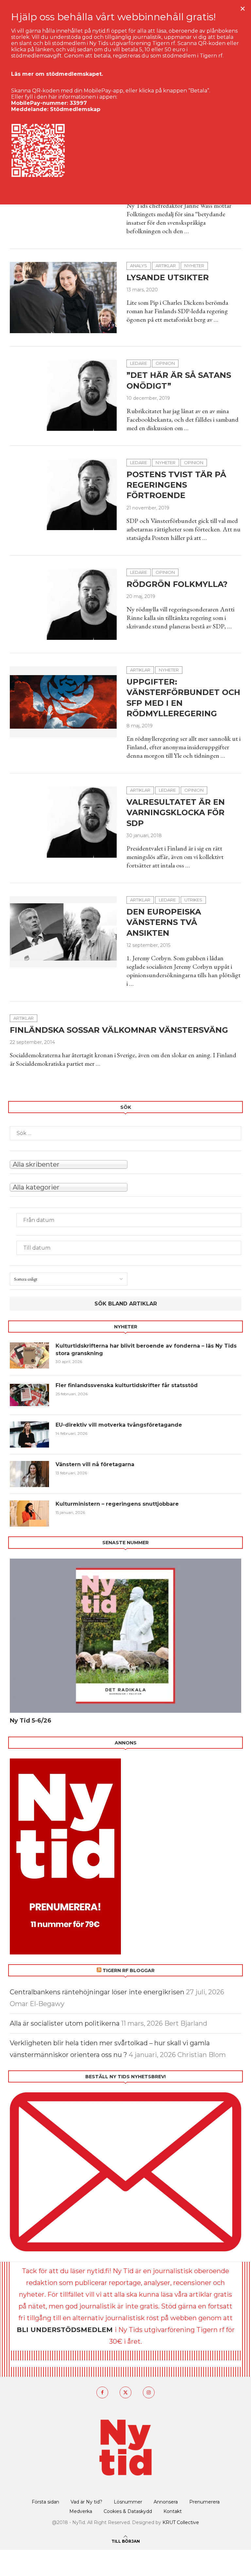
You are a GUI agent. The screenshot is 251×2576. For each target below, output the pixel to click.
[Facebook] (102, 2392)
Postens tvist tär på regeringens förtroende (176, 485)
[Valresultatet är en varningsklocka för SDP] (63, 822)
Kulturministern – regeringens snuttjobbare (117, 1504)
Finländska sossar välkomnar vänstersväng (119, 1030)
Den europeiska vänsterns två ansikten (164, 922)
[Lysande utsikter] (63, 298)
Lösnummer (128, 2502)
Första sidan (45, 2502)
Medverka (81, 2511)
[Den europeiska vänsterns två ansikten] (63, 932)
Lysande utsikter (168, 277)
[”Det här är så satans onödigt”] (63, 395)
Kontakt (173, 2511)
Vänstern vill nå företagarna (95, 1464)
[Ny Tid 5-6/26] (125, 1636)
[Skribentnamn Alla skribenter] (125, 1164)
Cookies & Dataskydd (128, 2511)
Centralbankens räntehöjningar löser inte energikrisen (97, 1992)
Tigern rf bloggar (129, 1970)
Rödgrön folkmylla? (177, 584)
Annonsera (166, 2502)
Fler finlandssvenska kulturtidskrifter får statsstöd (127, 1385)
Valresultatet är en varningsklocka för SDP (176, 813)
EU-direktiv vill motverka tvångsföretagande (120, 1425)
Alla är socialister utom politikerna (65, 2023)
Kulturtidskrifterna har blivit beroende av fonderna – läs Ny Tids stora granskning (146, 1349)
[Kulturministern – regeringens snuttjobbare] (29, 1514)
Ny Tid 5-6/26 (31, 1721)
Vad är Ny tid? (86, 2502)
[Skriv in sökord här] (125, 1133)
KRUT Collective (181, 2522)
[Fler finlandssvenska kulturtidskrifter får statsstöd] (29, 1395)
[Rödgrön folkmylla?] (63, 604)
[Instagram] (149, 2392)
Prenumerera (204, 2502)
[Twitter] (125, 2392)
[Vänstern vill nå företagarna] (29, 1474)
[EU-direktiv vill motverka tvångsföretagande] (29, 1434)
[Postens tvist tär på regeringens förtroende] (63, 494)
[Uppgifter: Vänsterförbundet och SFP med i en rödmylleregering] (63, 702)
